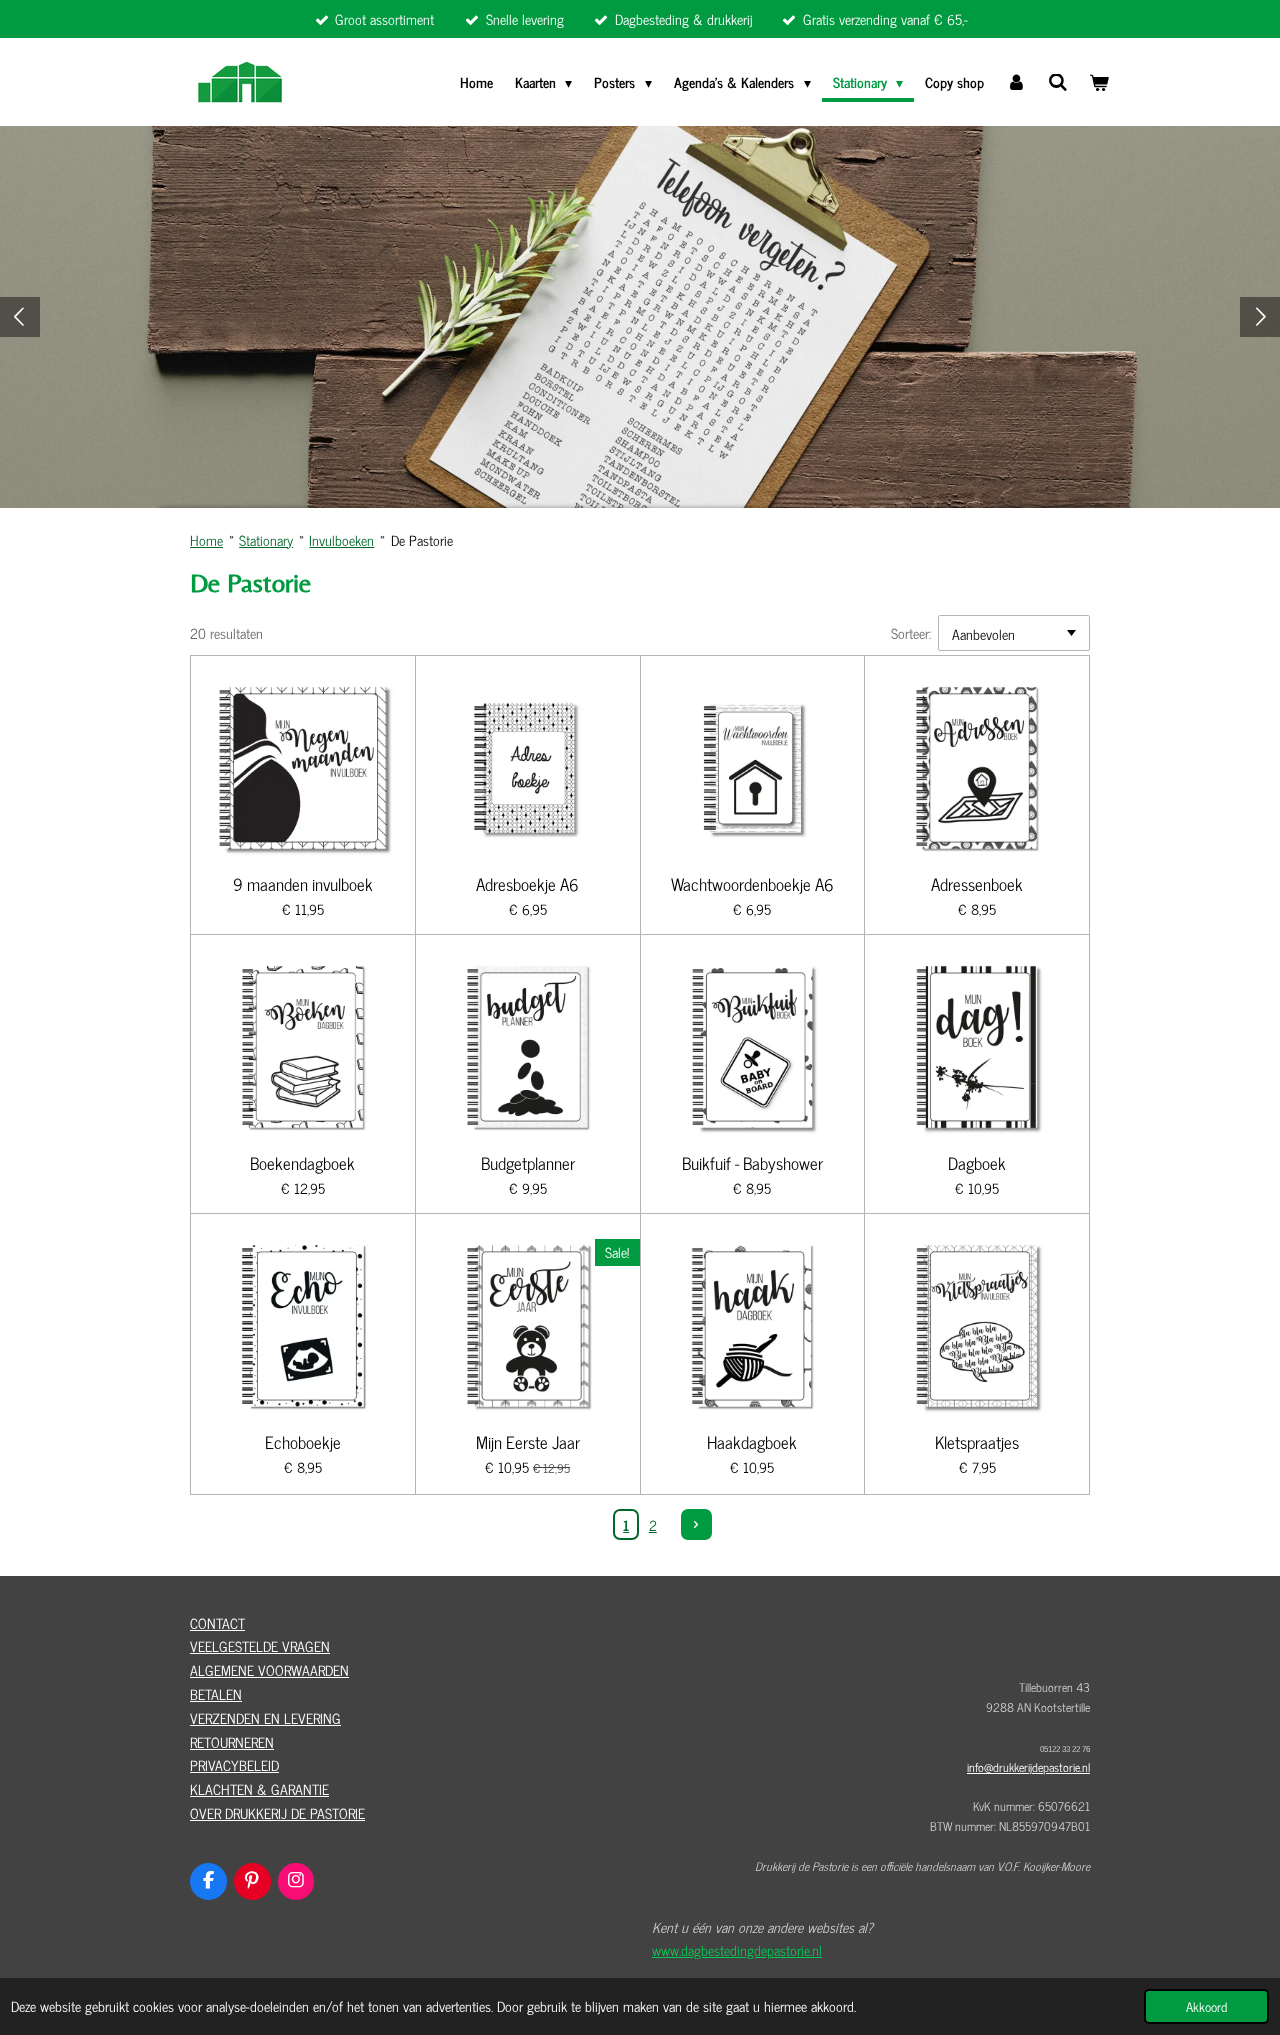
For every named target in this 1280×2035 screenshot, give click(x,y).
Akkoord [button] (1206, 2006)
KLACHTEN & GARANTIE (259, 1788)
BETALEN (216, 1693)
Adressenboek (977, 885)
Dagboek (977, 1164)
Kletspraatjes (977, 1443)
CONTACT (217, 1622)
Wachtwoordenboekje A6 (752, 885)
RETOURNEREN (232, 1741)
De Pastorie (422, 539)
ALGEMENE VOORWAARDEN (269, 1669)
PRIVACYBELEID (234, 1764)
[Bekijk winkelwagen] (1099, 82)
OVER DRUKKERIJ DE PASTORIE (277, 1812)
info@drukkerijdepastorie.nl (1028, 1767)
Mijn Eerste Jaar (528, 1443)
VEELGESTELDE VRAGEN (260, 1645)
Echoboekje (303, 1443)
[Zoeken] (1058, 81)
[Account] (1016, 82)
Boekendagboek (302, 1164)
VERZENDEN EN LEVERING (265, 1717)
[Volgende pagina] (697, 1525)
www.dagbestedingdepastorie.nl (737, 1949)
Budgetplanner (528, 1164)
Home (206, 539)
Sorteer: (911, 632)
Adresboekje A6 (527, 885)
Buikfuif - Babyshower (752, 1164)
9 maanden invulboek (303, 885)
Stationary (266, 539)
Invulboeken (341, 539)
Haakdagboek (752, 1443)
